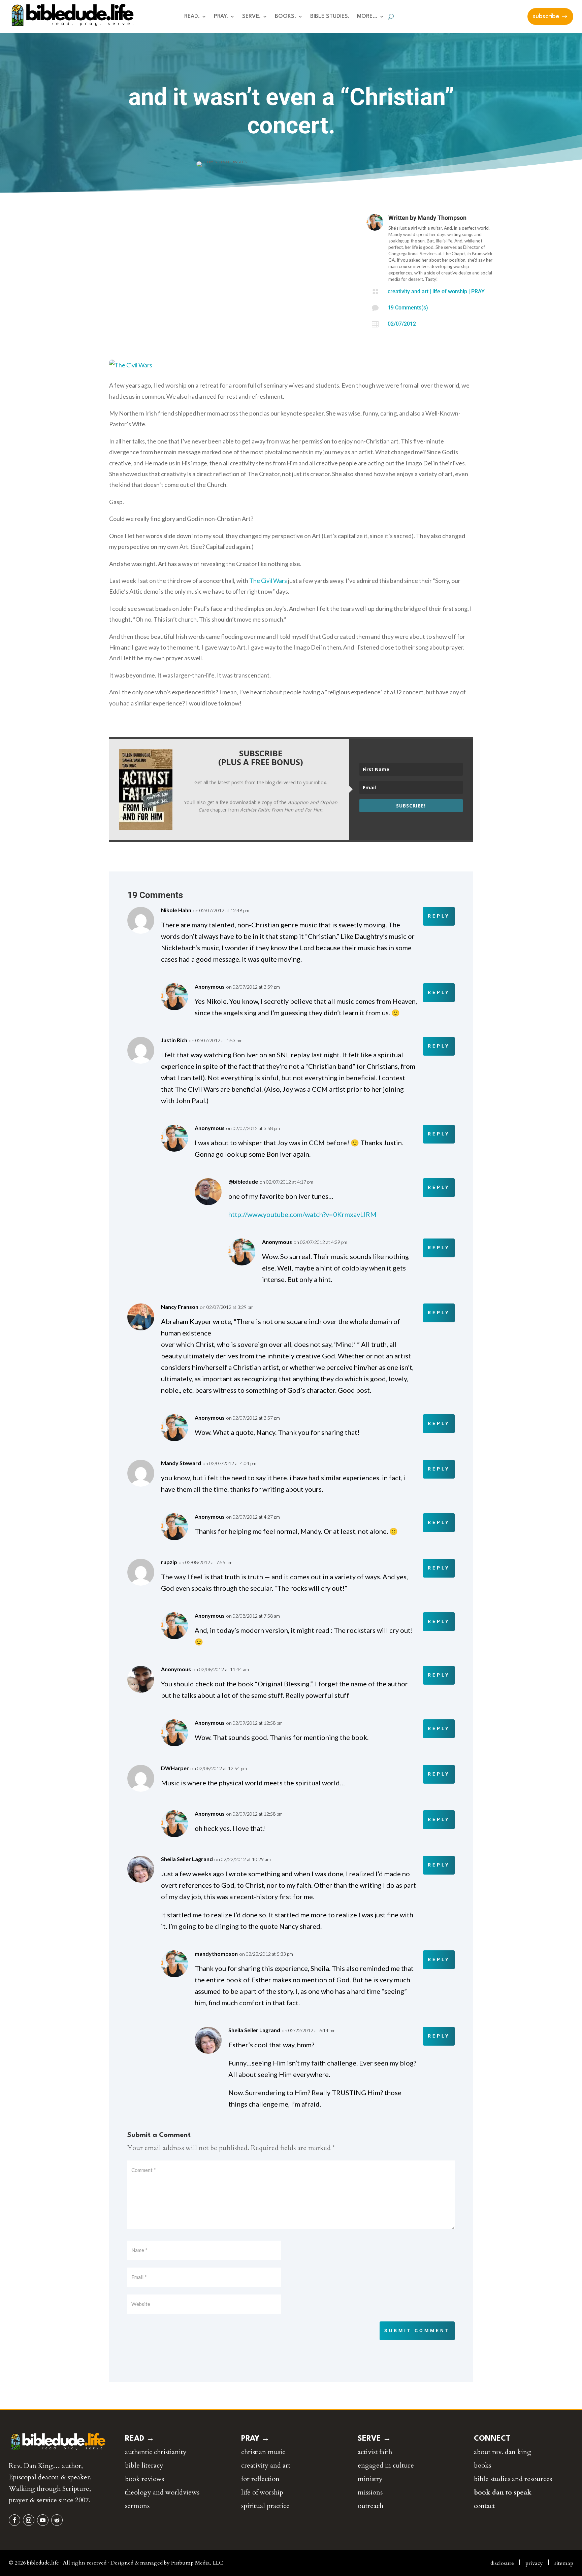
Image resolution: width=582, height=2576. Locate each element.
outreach (370, 2506)
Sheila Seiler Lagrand (187, 1859)
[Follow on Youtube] (43, 2520)
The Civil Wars (268, 581)
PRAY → (255, 2439)
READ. (192, 17)
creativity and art (408, 291)
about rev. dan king (503, 2452)
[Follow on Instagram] (29, 2520)
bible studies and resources (513, 2479)
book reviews (144, 2479)
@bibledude (243, 1181)
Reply (439, 916)
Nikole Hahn (176, 910)
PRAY (478, 291)
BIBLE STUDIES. (330, 17)
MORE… (367, 17)
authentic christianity (156, 2452)
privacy (534, 2563)
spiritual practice (265, 2506)
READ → (140, 2439)
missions (370, 2492)
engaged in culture (386, 2465)
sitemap (564, 2563)
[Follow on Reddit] (57, 2520)
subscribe (546, 16)
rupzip (169, 1562)
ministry (370, 2479)
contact (484, 2506)
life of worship (450, 291)
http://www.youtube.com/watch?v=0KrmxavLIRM (303, 1214)
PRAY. (221, 17)
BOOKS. (285, 17)
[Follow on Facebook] (14, 2520)
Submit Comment (417, 2331)
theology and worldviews (162, 2492)
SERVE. (251, 17)
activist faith (375, 2452)
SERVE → (374, 2439)
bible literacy (144, 2465)
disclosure (502, 2563)
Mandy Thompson (442, 218)
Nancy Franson (180, 1307)
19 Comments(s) (408, 308)
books (482, 2465)
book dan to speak (503, 2492)
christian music (263, 2452)
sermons (137, 2506)
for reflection (260, 2479)
